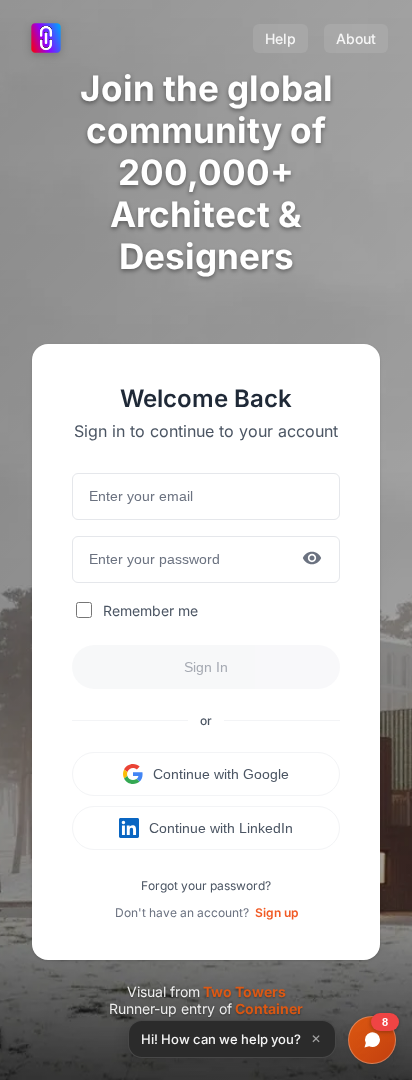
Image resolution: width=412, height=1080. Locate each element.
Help (280, 38)
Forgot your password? (206, 885)
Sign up (276, 912)
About (356, 38)
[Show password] (312, 559)
